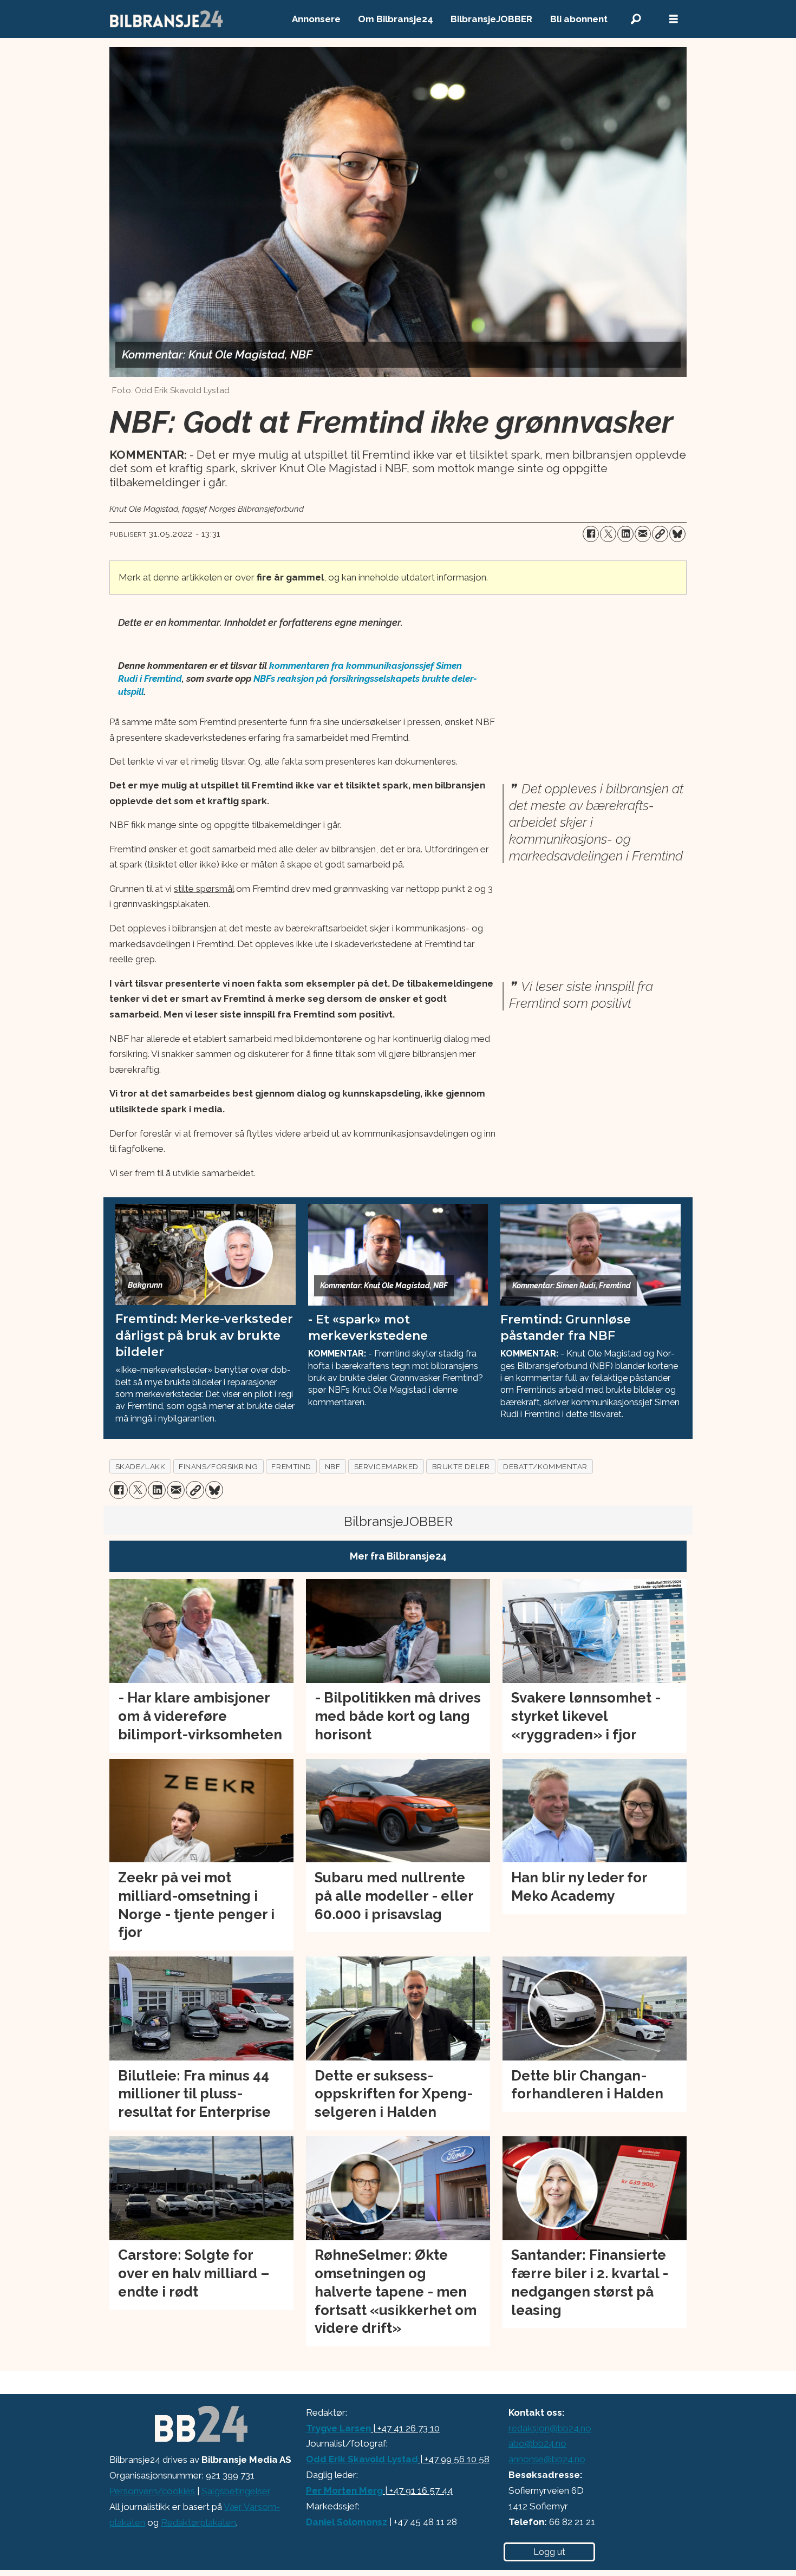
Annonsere (316, 19)
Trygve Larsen (338, 2428)
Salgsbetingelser (236, 2491)
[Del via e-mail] (643, 534)
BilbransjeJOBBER (491, 19)
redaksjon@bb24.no (550, 2428)
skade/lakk (140, 1466)
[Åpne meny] (674, 19)
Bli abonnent (579, 19)
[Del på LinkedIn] (625, 534)
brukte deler (461, 1466)
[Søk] (636, 19)
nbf (333, 1466)
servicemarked (386, 1466)
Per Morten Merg (344, 2490)
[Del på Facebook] (591, 534)
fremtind (291, 1466)
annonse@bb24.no (547, 2459)
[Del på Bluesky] (677, 534)
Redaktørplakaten (198, 2522)
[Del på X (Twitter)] (608, 534)
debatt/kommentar (545, 1466)
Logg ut (549, 2552)
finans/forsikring (218, 1466)
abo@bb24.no (537, 2443)
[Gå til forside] (167, 19)
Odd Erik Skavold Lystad (362, 2459)
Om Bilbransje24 (396, 19)
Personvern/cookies (152, 2491)
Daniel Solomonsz (347, 2522)
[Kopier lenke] (660, 534)
